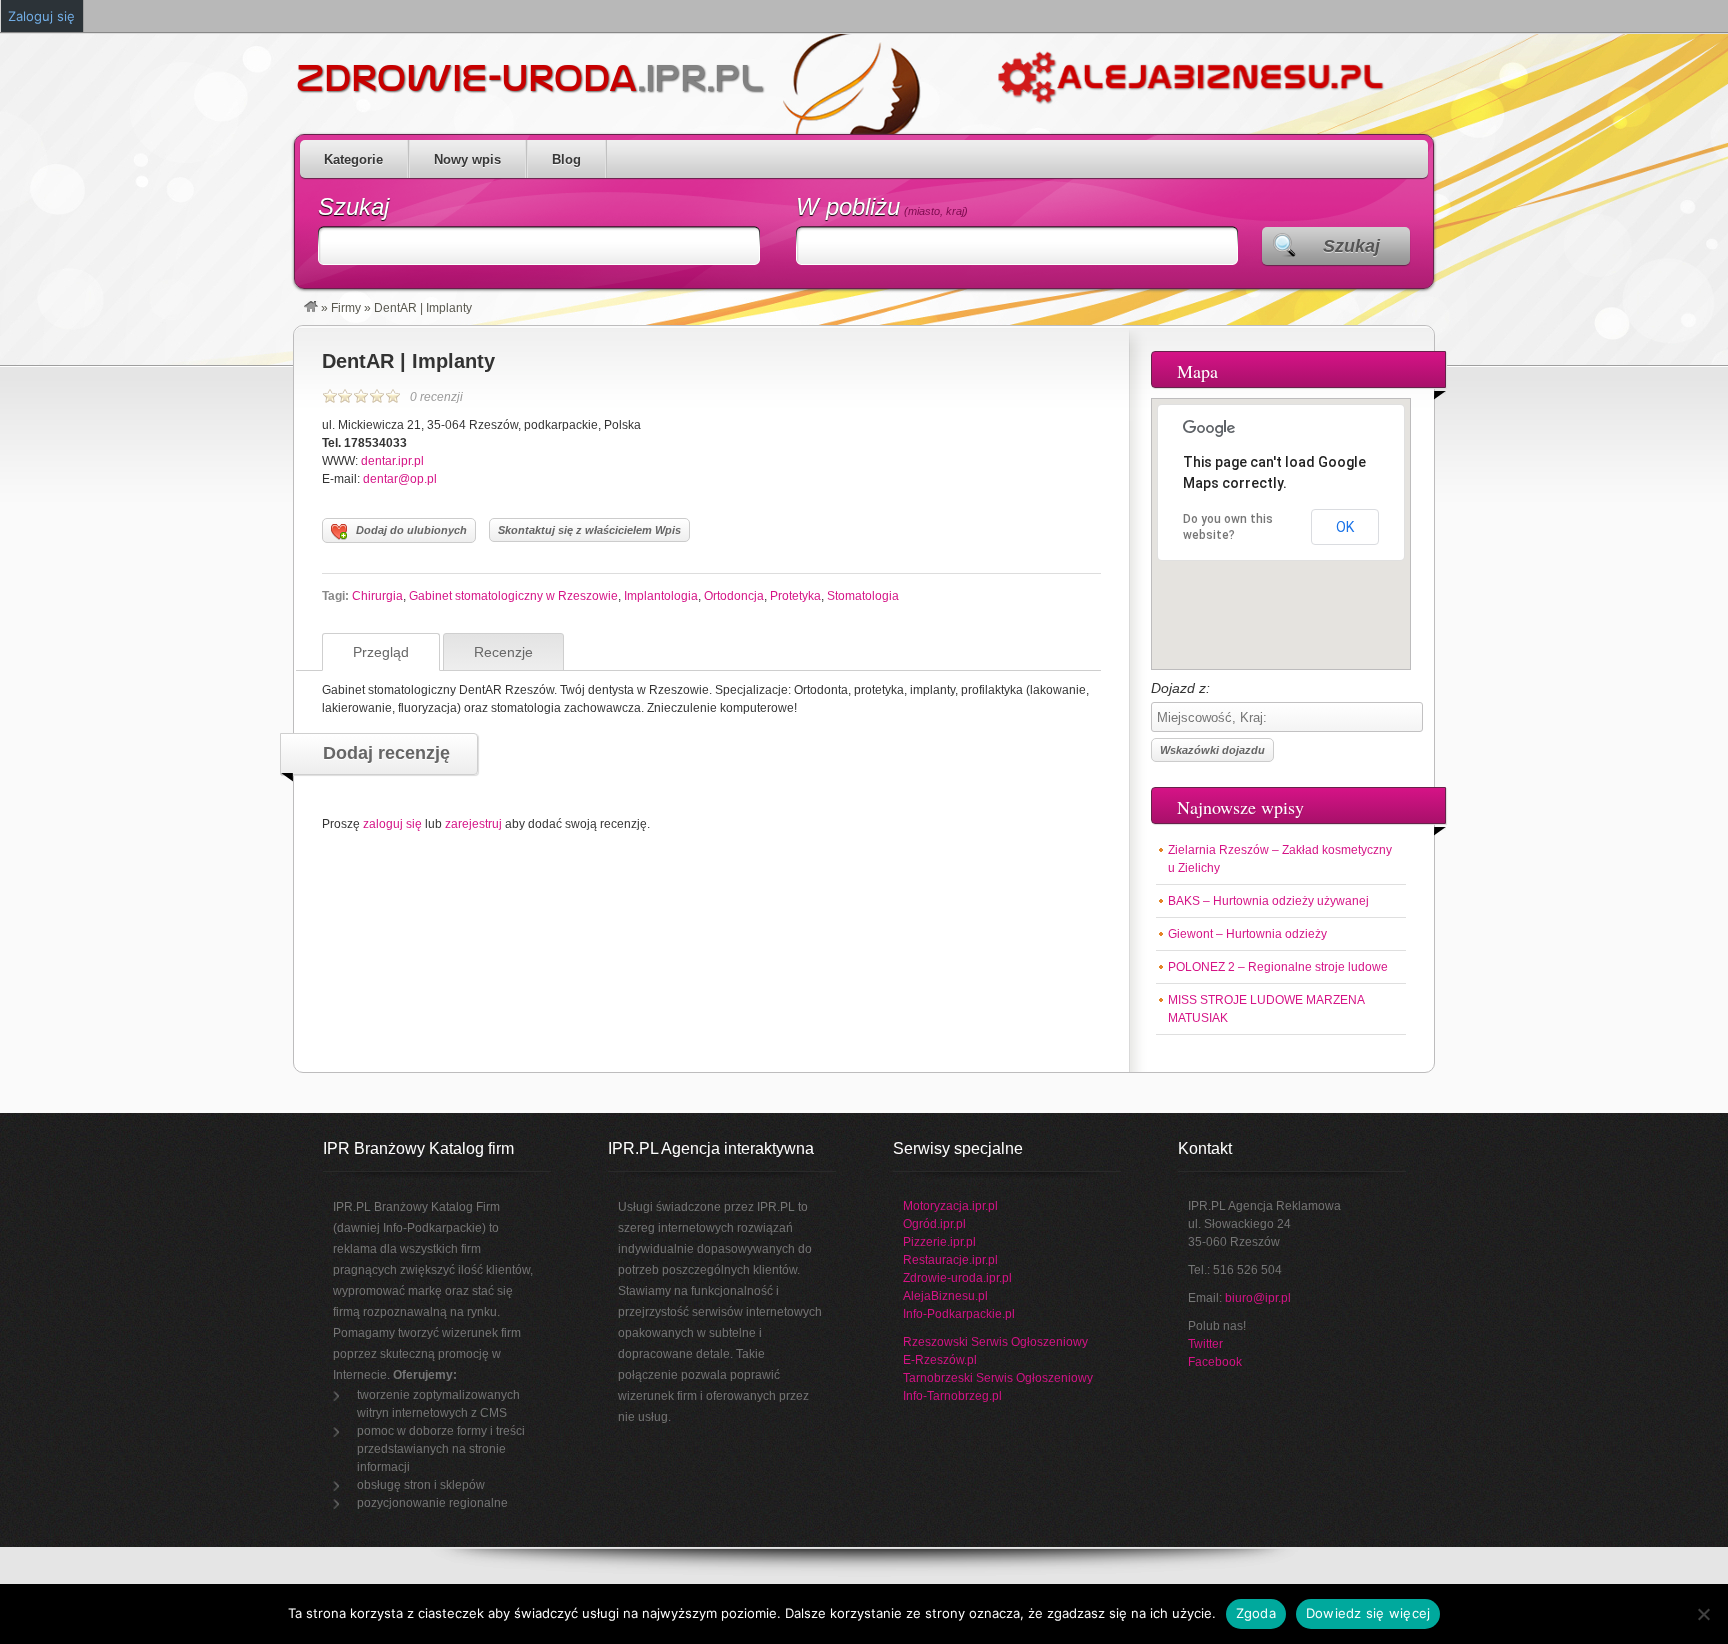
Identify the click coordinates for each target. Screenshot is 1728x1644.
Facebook (1215, 1362)
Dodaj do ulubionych (411, 530)
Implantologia (661, 596)
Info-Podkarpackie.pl (959, 1314)
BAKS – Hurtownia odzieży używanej (1268, 901)
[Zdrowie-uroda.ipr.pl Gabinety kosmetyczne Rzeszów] (311, 308)
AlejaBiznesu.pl (945, 1296)
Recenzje (503, 652)
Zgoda (1256, 1613)
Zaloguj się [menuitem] (41, 16)
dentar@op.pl (400, 479)
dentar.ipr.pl (392, 461)
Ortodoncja (734, 596)
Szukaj (353, 206)
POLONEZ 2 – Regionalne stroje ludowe (1278, 967)
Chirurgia (377, 596)
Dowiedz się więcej (1368, 1613)
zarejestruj (473, 824)
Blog (566, 159)
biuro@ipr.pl (1258, 1298)
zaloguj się (392, 824)
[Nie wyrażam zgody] (1703, 1614)
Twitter (1205, 1344)
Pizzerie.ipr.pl (939, 1242)
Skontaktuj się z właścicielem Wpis (589, 530)
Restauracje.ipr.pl (950, 1260)
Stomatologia (863, 596)
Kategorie (353, 159)
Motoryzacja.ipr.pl (950, 1206)
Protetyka (795, 596)
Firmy (346, 308)
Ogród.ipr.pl (934, 1224)
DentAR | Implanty (408, 361)
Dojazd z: (1180, 688)
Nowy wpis (467, 159)
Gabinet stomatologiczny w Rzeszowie (513, 596)
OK (1345, 527)
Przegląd (381, 652)
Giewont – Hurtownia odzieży (1247, 934)
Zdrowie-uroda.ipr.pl (957, 1278)
